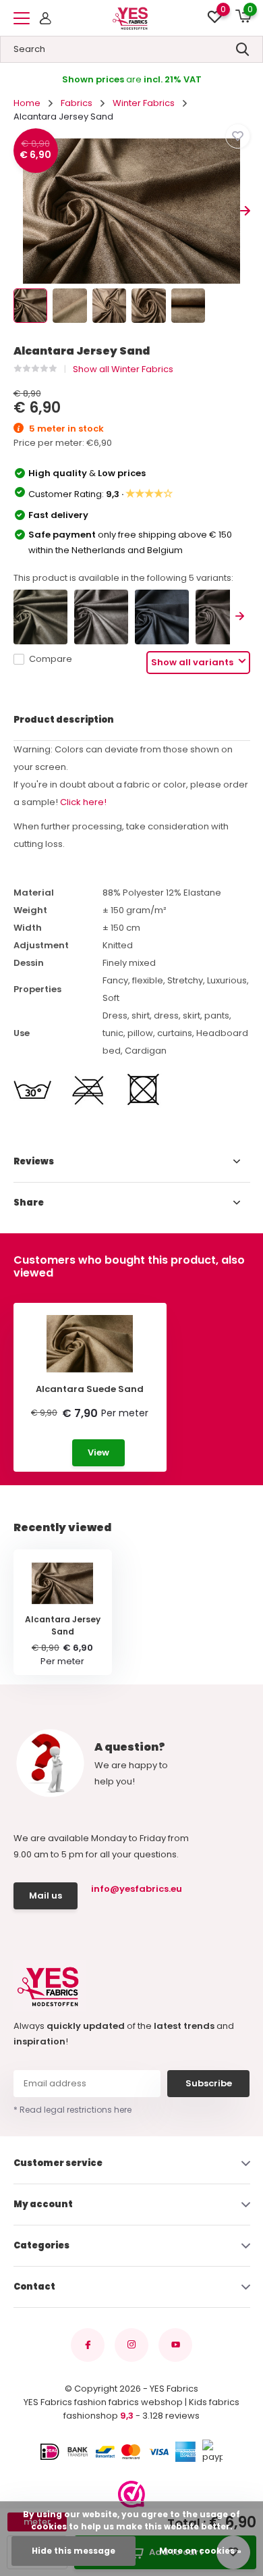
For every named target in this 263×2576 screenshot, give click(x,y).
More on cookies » (200, 2551)
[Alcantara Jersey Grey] (101, 617)
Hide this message (74, 2551)
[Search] (243, 49)
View (98, 1452)
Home (27, 103)
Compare (51, 659)
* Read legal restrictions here (72, 2110)
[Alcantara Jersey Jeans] (162, 617)
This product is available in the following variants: (123, 578)
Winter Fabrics (144, 103)
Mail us (46, 1896)
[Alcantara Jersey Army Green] (40, 617)
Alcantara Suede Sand (90, 1389)
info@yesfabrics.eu (135, 1889)
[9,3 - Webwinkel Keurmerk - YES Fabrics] (131, 2494)
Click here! (83, 802)
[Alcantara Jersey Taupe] (223, 617)
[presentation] (19, 211)
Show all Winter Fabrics (123, 369)
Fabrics (77, 103)
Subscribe (209, 2083)
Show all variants (193, 662)
